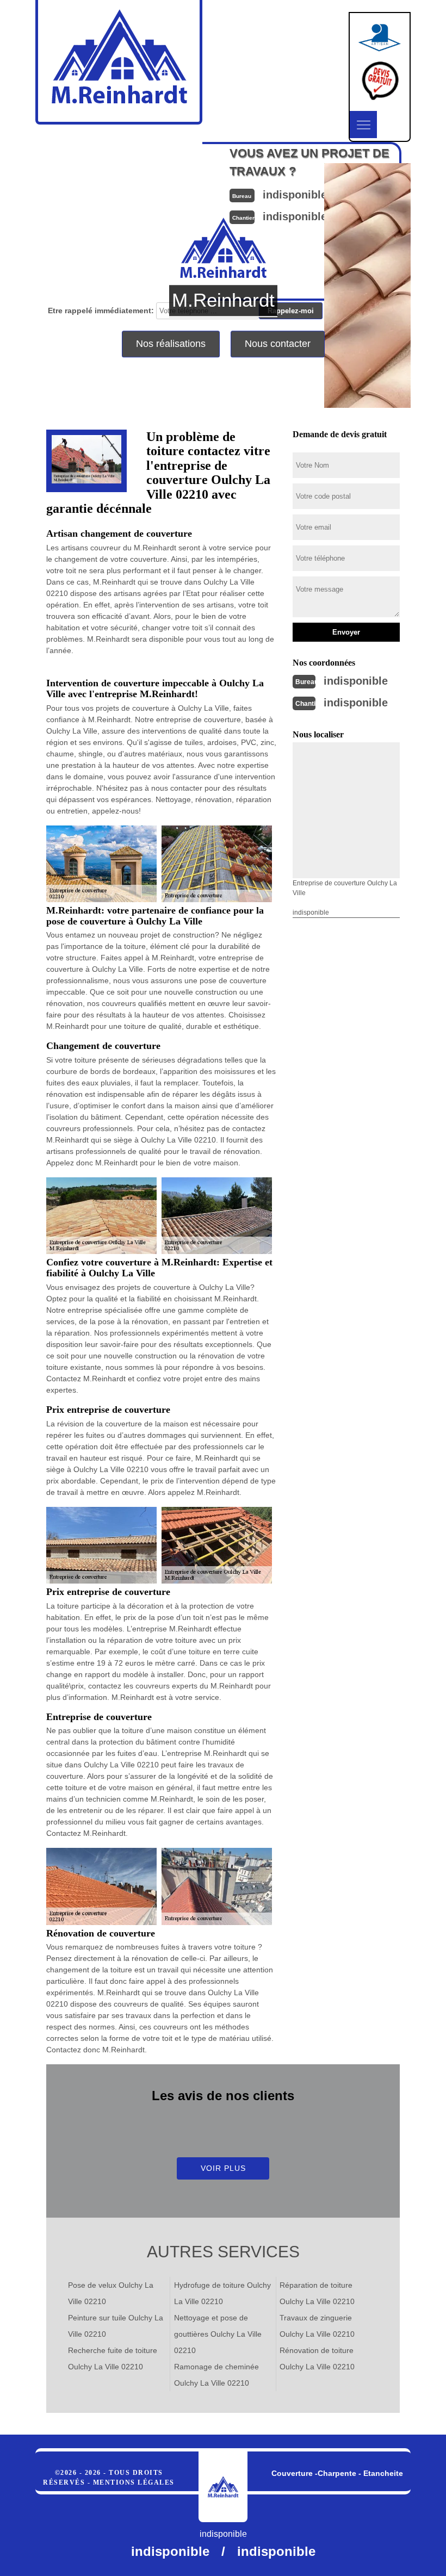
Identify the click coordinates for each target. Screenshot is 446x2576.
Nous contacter (278, 344)
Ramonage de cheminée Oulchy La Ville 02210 (216, 2375)
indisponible (356, 681)
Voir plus (223, 2168)
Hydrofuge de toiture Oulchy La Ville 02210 (222, 2293)
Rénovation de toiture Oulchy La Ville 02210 (317, 2358)
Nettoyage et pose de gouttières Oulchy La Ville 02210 (218, 2334)
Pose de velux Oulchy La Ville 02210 (111, 2293)
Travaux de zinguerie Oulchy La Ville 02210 (317, 2326)
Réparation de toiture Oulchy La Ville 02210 (317, 2293)
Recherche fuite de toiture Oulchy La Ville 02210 (113, 2358)
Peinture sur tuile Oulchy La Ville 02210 (116, 2326)
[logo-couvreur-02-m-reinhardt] (223, 2487)
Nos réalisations (171, 344)
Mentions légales (134, 2482)
